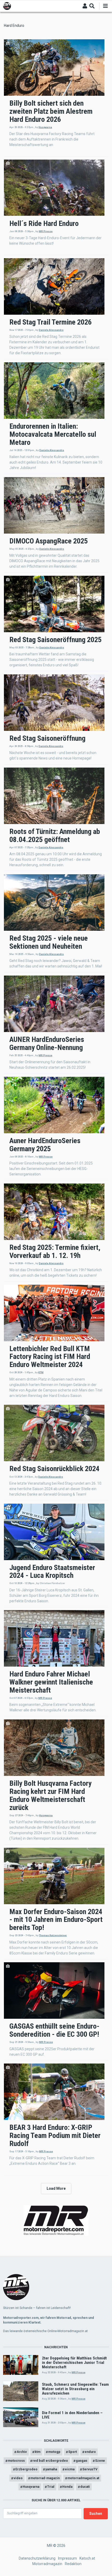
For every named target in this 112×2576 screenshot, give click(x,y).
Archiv (22, 2452)
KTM (41, 1372)
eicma (70, 2469)
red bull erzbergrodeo (50, 2461)
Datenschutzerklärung (37, 2558)
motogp (54, 2452)
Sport (73, 2452)
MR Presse (46, 231)
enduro (90, 2452)
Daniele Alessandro (51, 330)
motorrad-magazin (45, 2478)
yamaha (51, 2469)
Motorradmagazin (47, 2564)
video (18, 2478)
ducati (85, 2487)
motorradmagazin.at (83, 2478)
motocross (16, 2461)
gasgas (82, 2461)
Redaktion (73, 2564)
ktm (38, 2452)
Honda (67, 2487)
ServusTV (90, 2469)
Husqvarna (45, 127)
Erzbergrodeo (26, 2469)
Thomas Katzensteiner (53, 1935)
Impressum (67, 2558)
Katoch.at (87, 2558)
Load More (56, 2188)
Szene (100, 2461)
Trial (51, 2487)
